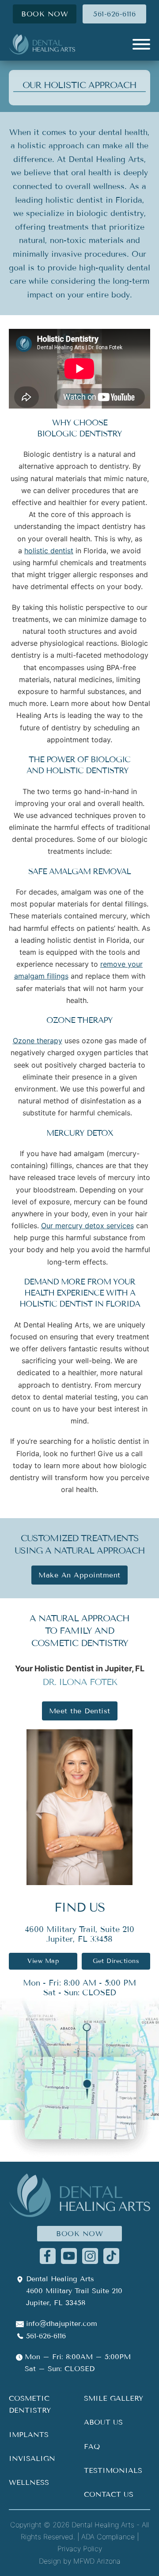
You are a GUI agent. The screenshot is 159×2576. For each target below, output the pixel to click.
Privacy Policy (80, 2549)
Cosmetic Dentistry (30, 2404)
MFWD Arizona (97, 2561)
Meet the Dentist (80, 1711)
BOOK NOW (45, 14)
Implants (29, 2435)
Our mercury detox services (87, 1226)
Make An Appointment (79, 1575)
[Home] (42, 44)
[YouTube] (69, 2255)
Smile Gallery (114, 2398)
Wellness (29, 2482)
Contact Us (109, 2494)
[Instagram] (90, 2255)
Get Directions (116, 1961)
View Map (43, 1961)
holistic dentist (49, 551)
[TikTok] (111, 2255)
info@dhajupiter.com (62, 2323)
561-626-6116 (114, 14)
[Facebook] (48, 2255)
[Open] (141, 44)
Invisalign (32, 2458)
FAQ (92, 2447)
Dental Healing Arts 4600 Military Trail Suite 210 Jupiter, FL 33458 (74, 2291)
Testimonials (113, 2470)
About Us (103, 2422)
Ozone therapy (38, 1041)
